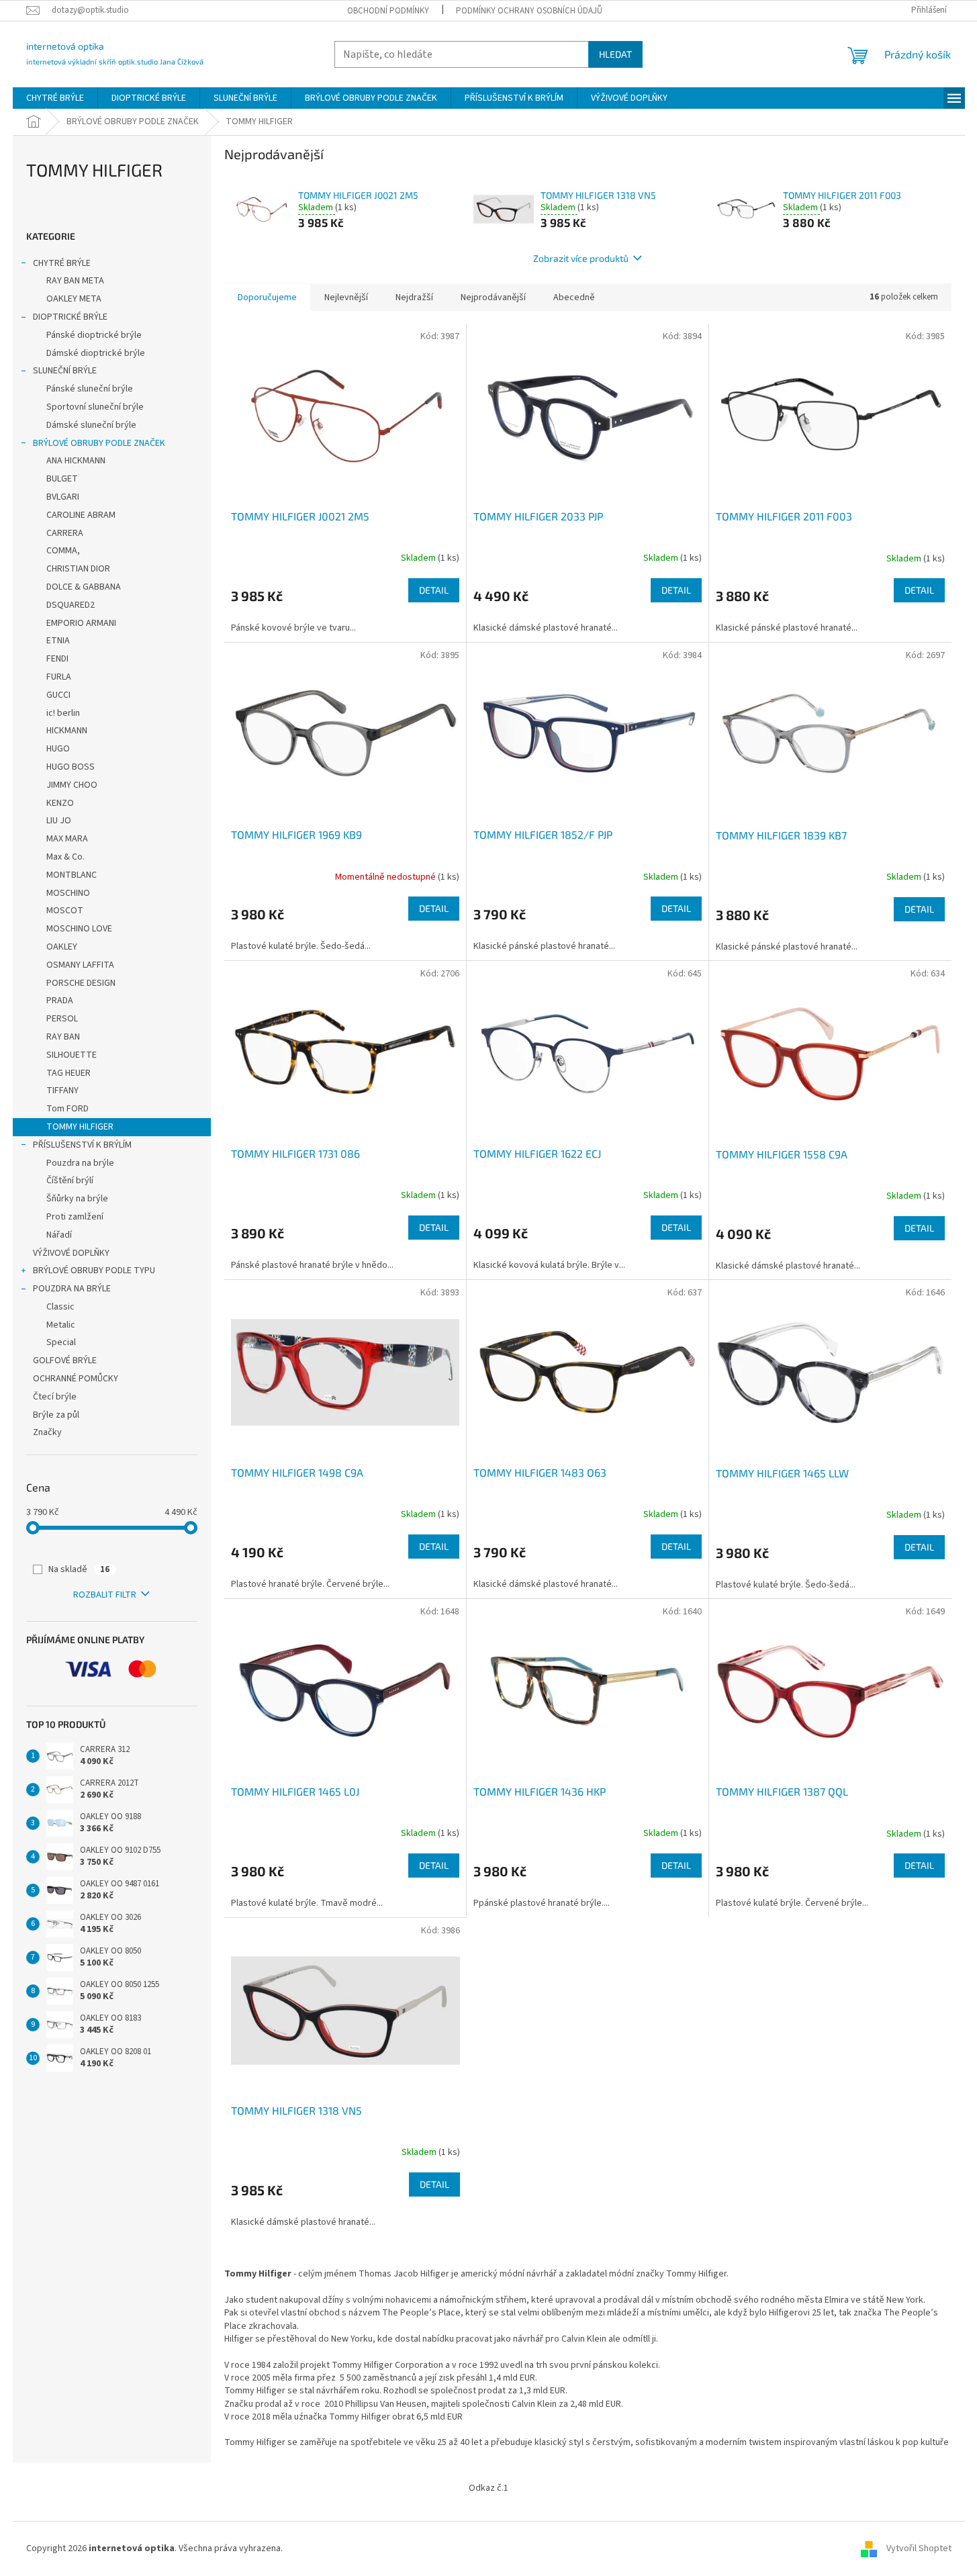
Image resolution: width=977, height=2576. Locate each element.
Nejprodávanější (493, 297)
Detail (434, 590)
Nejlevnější (346, 297)
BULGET (62, 479)
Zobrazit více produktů (581, 258)
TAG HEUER (68, 1073)
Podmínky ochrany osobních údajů (529, 11)
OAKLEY (62, 947)
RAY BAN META (75, 281)
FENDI (57, 659)
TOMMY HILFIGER (80, 1127)
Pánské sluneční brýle (90, 389)
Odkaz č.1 (488, 2488)
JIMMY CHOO (72, 785)
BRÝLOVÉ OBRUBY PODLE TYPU (94, 1271)
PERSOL (62, 1019)
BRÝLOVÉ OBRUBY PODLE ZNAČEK (99, 443)
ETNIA (58, 641)
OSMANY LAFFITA (80, 965)
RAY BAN (63, 1037)
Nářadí (59, 1235)
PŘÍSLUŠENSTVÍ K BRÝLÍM (82, 1145)
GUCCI (58, 695)
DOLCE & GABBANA (84, 587)
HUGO (58, 749)
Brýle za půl (56, 1415)
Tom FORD (67, 1109)
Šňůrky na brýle (77, 1199)
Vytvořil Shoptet (919, 2548)
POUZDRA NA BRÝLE (72, 1289)
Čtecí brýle (55, 1397)
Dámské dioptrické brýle (96, 353)
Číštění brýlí (70, 1181)
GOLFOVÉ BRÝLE (65, 1361)
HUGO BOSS (71, 767)
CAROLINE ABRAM (81, 515)
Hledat (615, 54)
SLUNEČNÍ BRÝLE (65, 371)
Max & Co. (65, 857)
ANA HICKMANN (76, 461)
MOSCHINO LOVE (79, 929)
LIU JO (59, 821)
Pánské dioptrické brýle (94, 335)
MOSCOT (65, 911)
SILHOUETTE (72, 1055)
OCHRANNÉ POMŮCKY (76, 1379)
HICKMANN (67, 731)
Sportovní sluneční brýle (95, 407)
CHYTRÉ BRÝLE (62, 263)
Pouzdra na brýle (80, 1163)
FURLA (59, 677)
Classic (60, 1307)
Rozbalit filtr (105, 1595)
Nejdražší (414, 297)
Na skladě (79, 1569)
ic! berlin (63, 713)
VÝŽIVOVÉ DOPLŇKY (71, 1253)
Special (61, 1342)
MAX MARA (67, 839)
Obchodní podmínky (388, 11)
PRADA (60, 1001)
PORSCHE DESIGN (81, 983)
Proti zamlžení (75, 1217)
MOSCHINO (68, 893)
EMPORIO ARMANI (81, 623)
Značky (47, 1432)
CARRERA (65, 533)
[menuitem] (55, 98)
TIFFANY (62, 1091)
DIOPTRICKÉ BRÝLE (70, 317)
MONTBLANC (72, 875)
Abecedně (574, 297)
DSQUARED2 (71, 605)
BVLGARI (63, 497)
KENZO (60, 803)
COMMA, (63, 551)
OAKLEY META (74, 299)
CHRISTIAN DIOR (78, 569)
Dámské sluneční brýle (91, 425)
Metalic (61, 1325)
